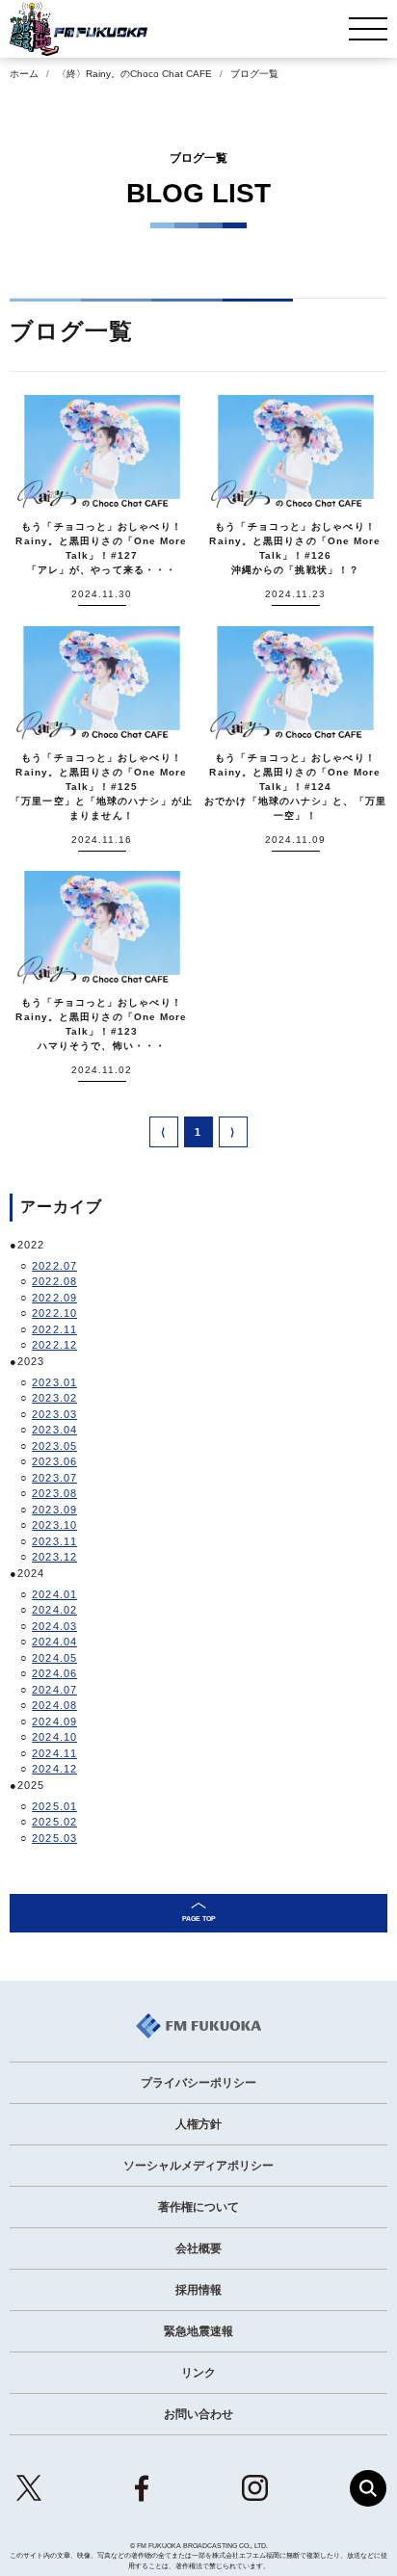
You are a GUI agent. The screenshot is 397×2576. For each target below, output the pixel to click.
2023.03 (54, 1414)
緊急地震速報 (198, 2331)
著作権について (198, 2207)
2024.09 (54, 1722)
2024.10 (54, 1737)
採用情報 (198, 2290)
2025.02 (54, 1822)
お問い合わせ (198, 2414)
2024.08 (54, 1705)
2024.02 (54, 1610)
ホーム (24, 74)
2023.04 (54, 1430)
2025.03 (54, 1838)
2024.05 (54, 1658)
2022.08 (54, 1281)
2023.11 (54, 1541)
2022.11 (54, 1329)
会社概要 (198, 2248)
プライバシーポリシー (198, 2083)
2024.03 (54, 1626)
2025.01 (54, 1806)
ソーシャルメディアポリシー (198, 2166)
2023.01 (54, 1382)
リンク (198, 2373)
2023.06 (54, 1461)
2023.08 (54, 1493)
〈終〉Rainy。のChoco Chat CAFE (134, 74)
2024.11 (54, 1753)
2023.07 (54, 1478)
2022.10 (54, 1313)
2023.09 (54, 1510)
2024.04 (54, 1642)
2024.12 (54, 1769)
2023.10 (54, 1525)
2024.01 (54, 1594)
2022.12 (54, 1345)
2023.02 (54, 1398)
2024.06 (54, 1673)
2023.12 (54, 1557)
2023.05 (54, 1446)
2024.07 (54, 1690)
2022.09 (54, 1298)
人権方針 (198, 2124)
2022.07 (54, 1266)
